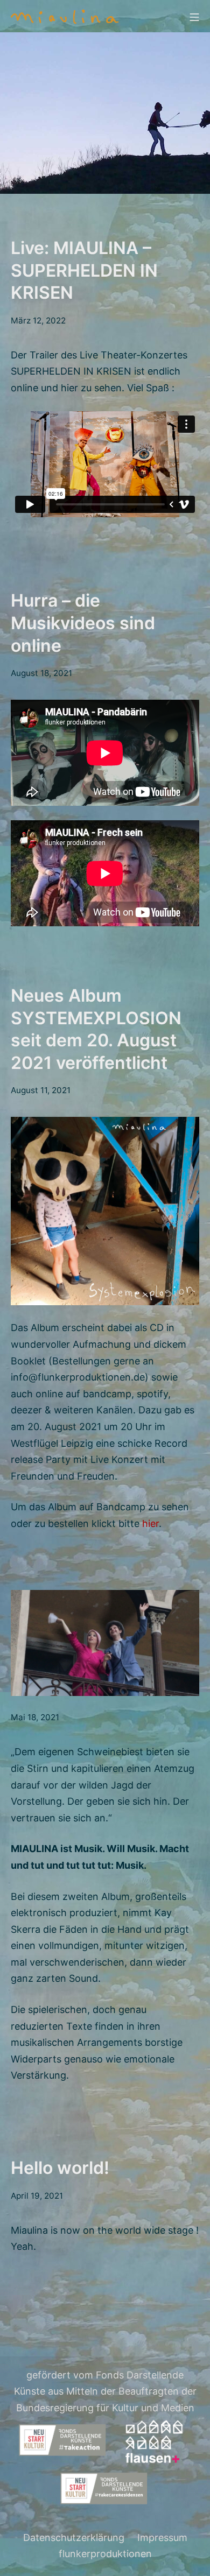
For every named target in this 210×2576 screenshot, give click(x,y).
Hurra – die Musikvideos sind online (83, 623)
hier (150, 1523)
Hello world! (60, 2168)
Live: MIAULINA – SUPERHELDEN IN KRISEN (84, 270)
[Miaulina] (65, 16)
